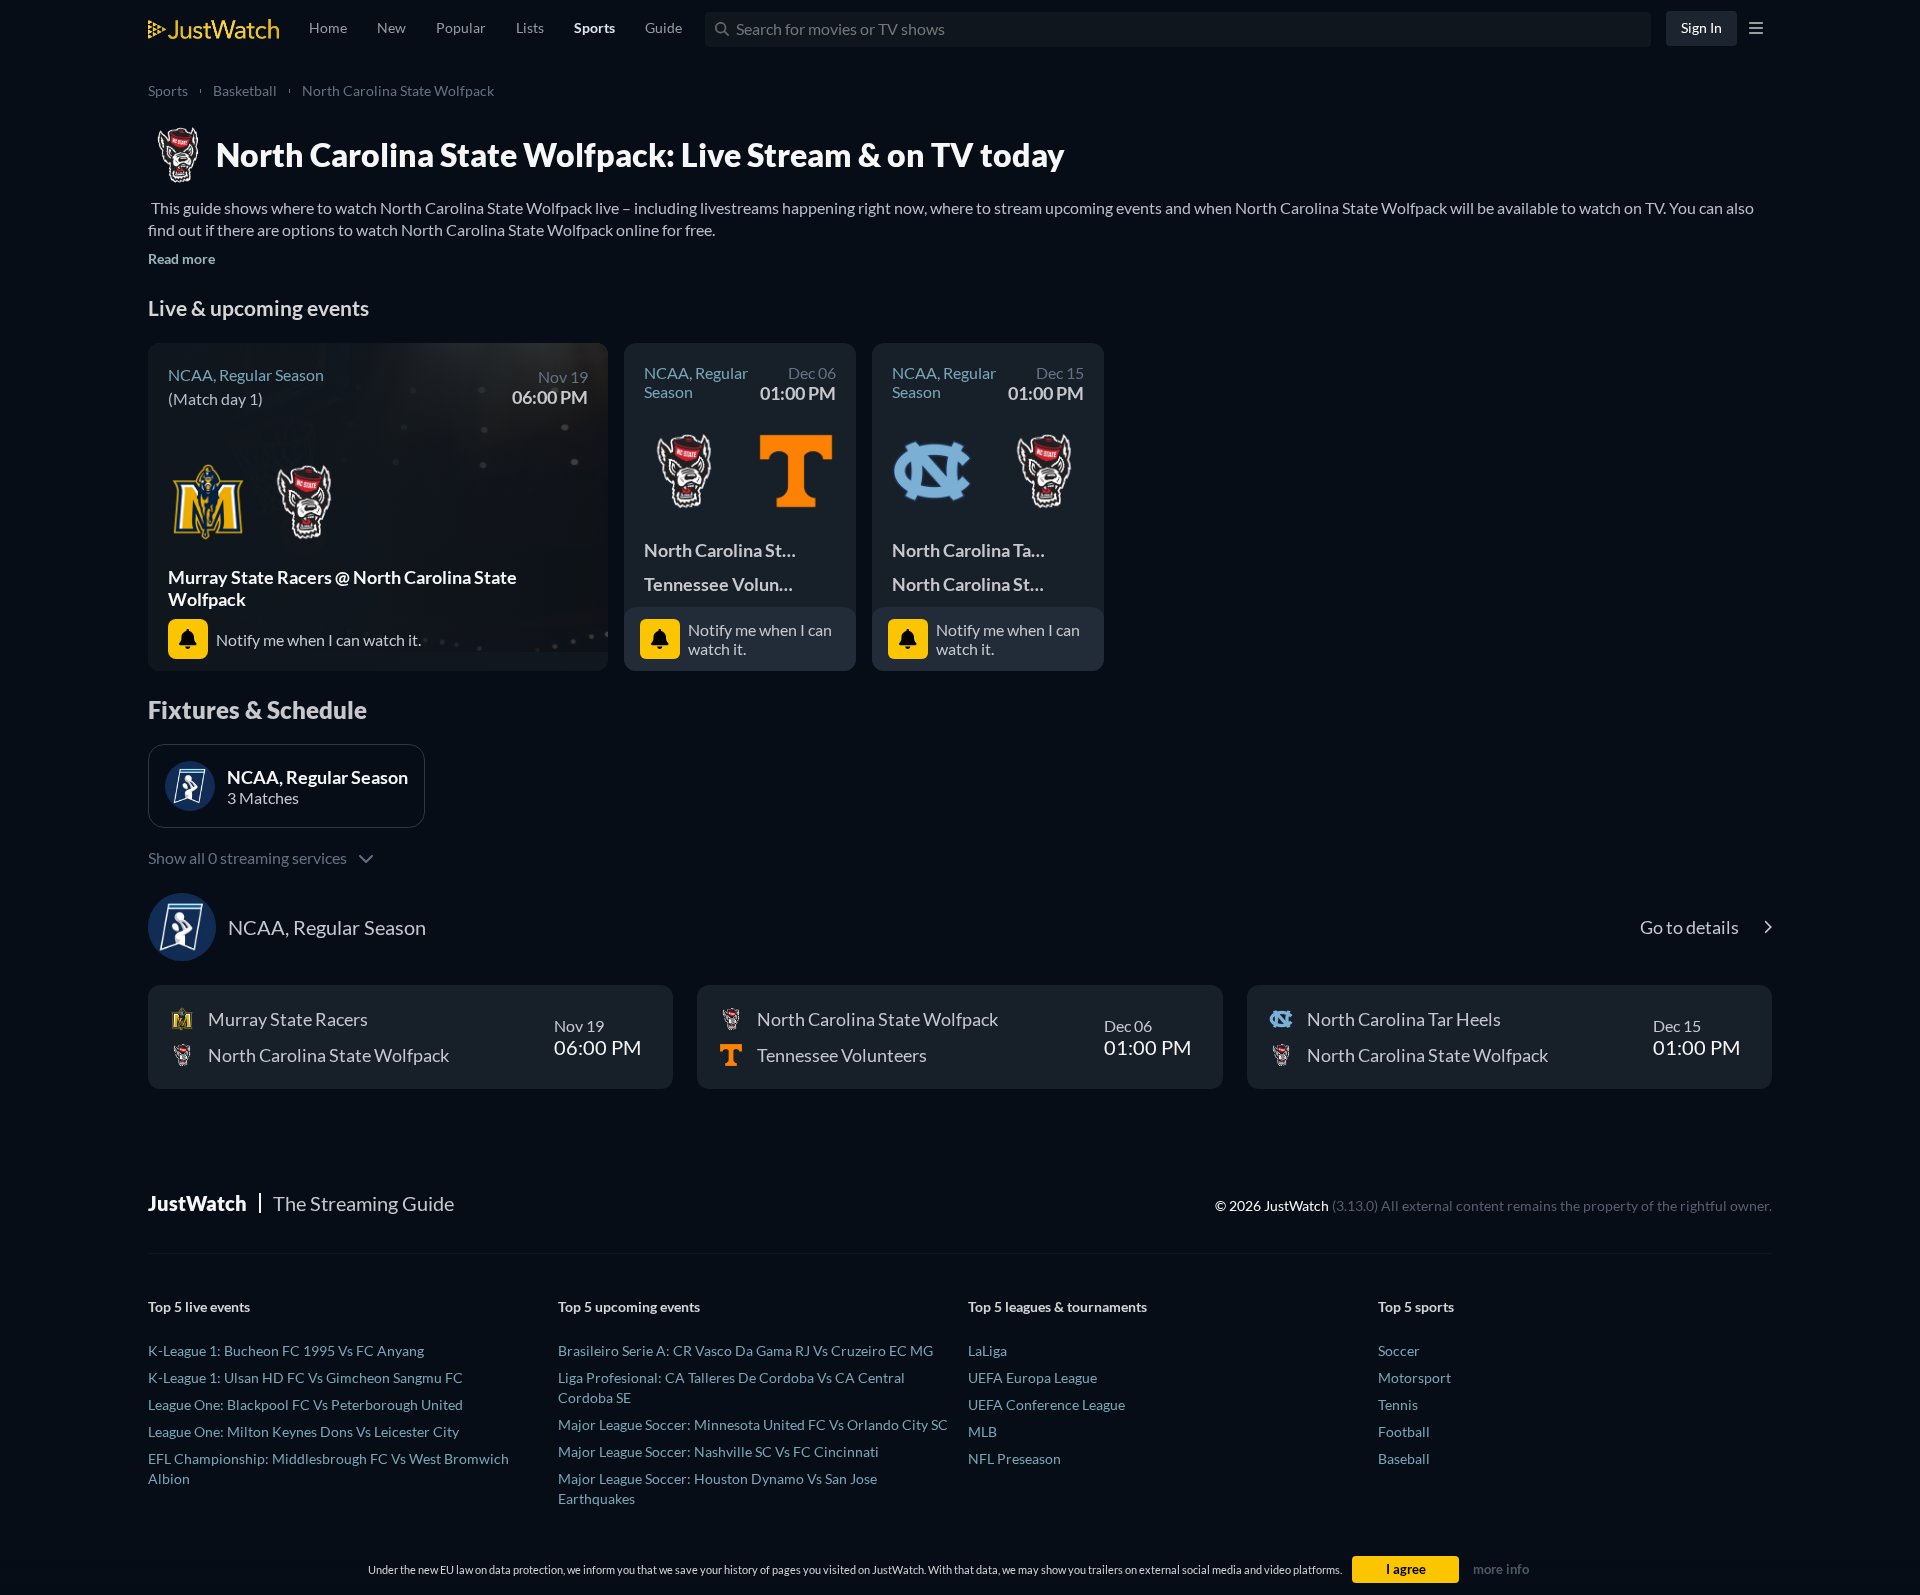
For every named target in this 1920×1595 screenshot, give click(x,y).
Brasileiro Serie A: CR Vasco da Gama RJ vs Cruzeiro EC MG (745, 1350)
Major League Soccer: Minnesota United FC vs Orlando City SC (753, 1424)
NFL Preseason (1014, 1458)
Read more (181, 258)
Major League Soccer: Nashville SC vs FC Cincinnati (718, 1451)
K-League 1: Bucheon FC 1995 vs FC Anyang (286, 1350)
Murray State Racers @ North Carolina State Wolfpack (342, 588)
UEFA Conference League (1046, 1404)
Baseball (1404, 1458)
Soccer (1399, 1350)
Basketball (245, 90)
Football (1404, 1431)
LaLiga (987, 1350)
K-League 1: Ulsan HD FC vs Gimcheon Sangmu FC (305, 1377)
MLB (982, 1431)
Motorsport (1414, 1377)
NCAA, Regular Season (246, 374)
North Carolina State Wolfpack (398, 90)
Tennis (1398, 1404)
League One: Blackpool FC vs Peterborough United (305, 1404)
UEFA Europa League (1032, 1377)
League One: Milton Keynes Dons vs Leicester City (303, 1431)
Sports (168, 90)
